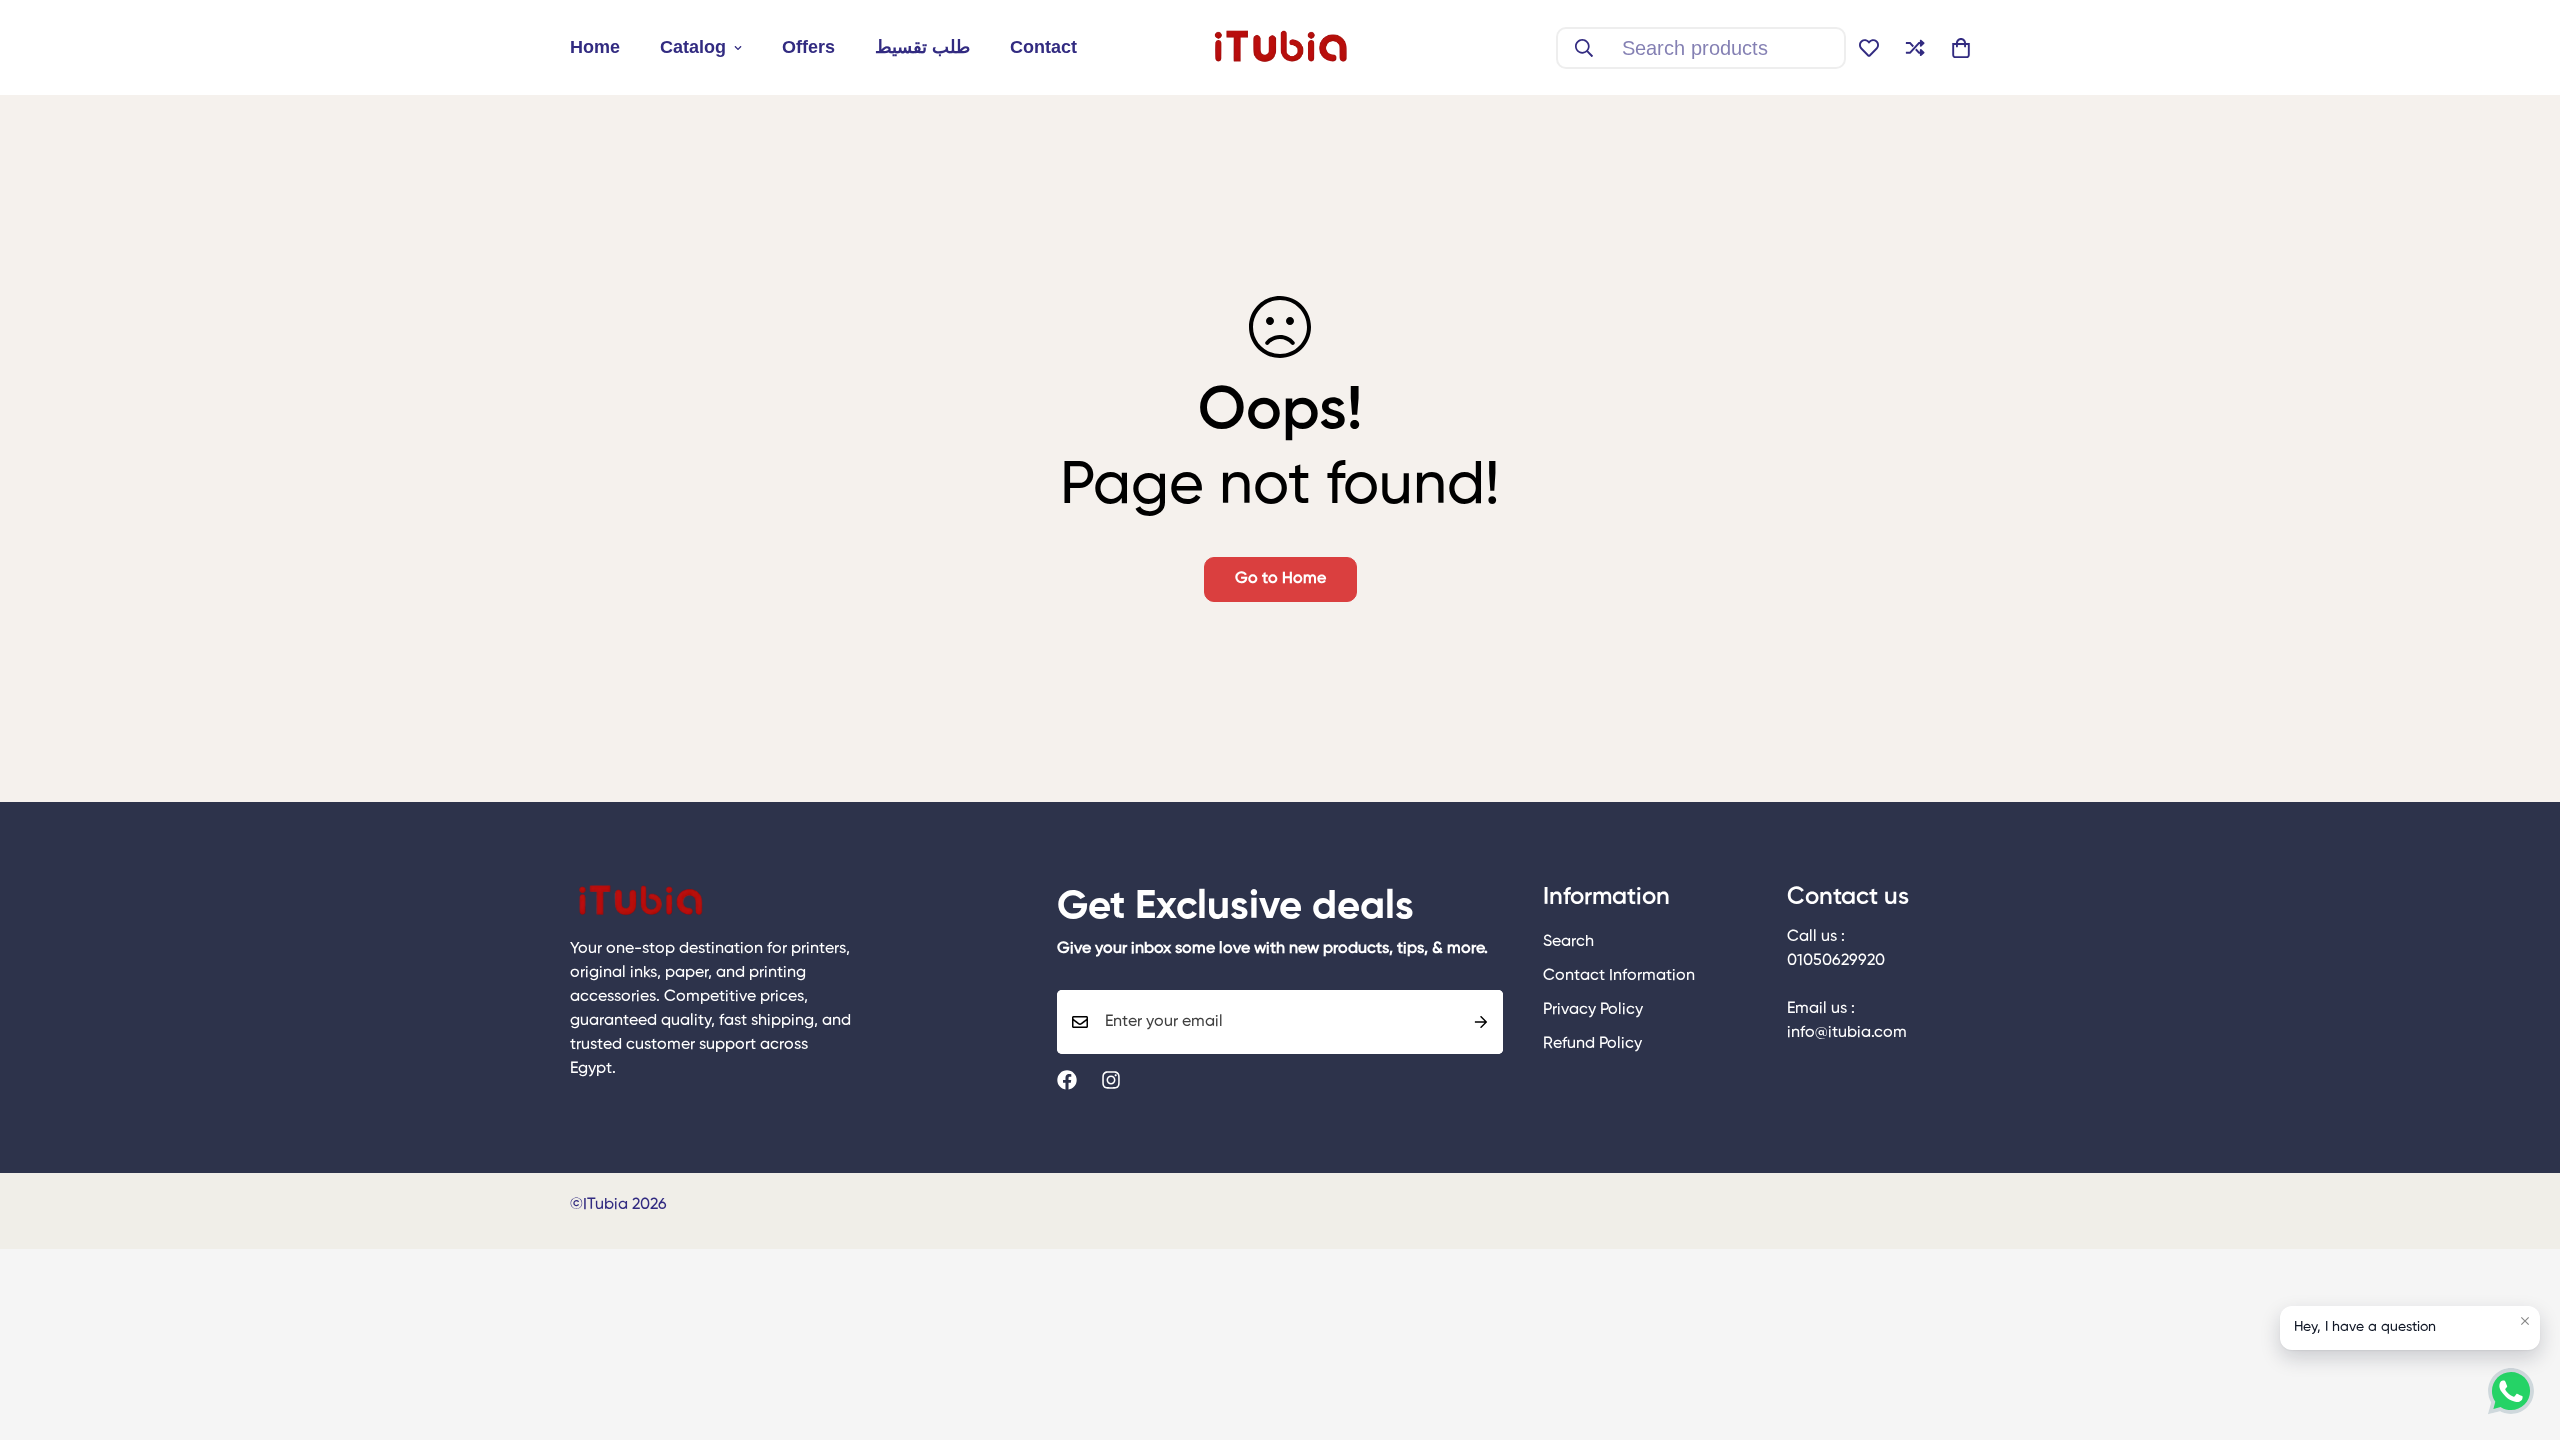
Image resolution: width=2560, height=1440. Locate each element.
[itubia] (1280, 48)
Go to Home (1280, 579)
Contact (1043, 47)
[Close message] (2525, 1321)
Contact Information (1619, 976)
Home (595, 47)
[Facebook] (1067, 1080)
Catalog (693, 47)
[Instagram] (1111, 1080)
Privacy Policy (1593, 1010)
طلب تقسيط (922, 47)
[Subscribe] (1481, 1022)
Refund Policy (1592, 1044)
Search (1568, 942)
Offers (808, 47)
